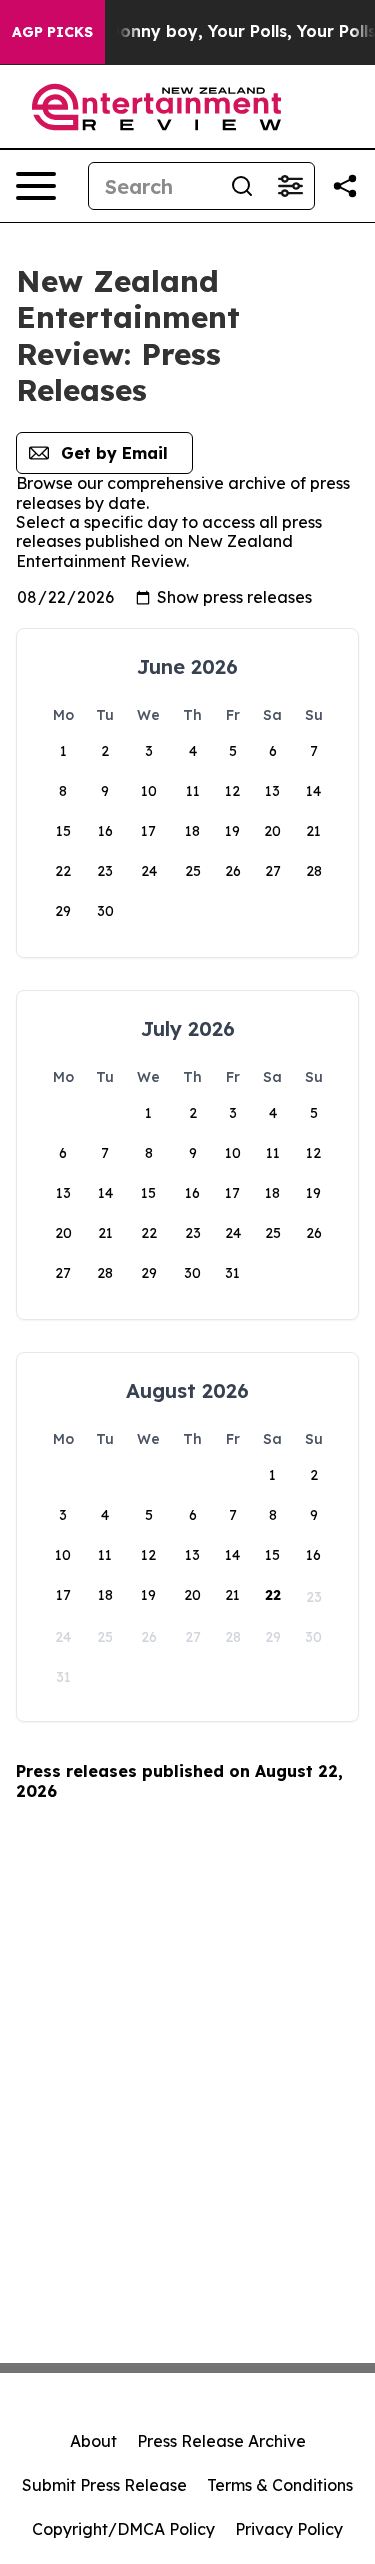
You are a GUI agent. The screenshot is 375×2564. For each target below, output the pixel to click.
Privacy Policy (289, 2529)
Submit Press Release (104, 2485)
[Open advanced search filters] (290, 186)
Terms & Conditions (280, 2485)
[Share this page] (345, 186)
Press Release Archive (221, 2441)
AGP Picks (52, 32)
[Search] (242, 186)
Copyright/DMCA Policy (123, 2529)
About (93, 2441)
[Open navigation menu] (36, 186)
